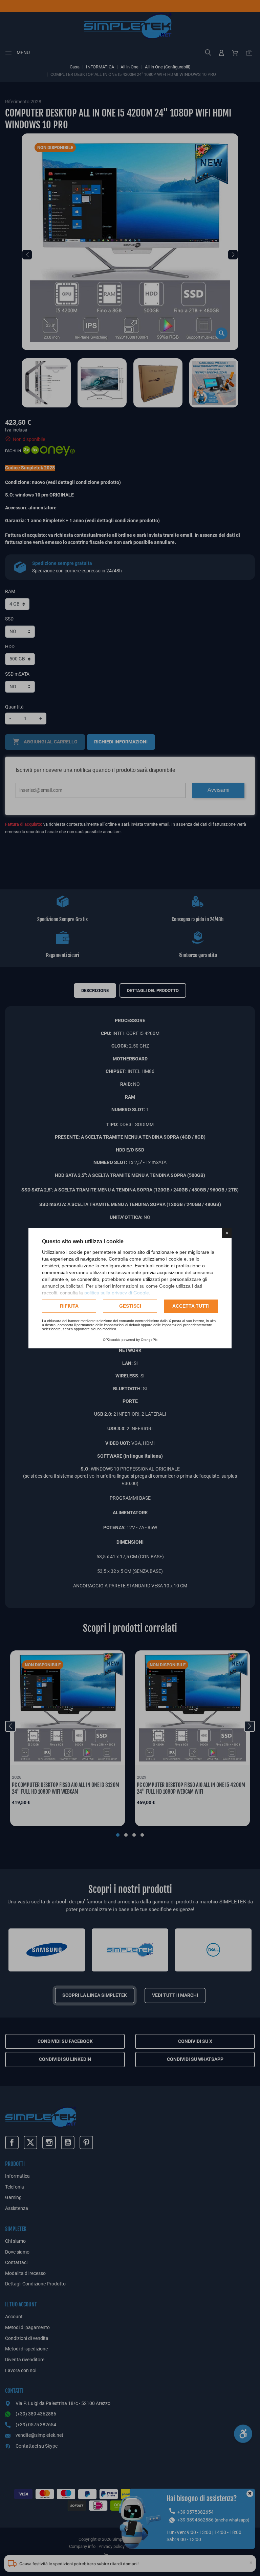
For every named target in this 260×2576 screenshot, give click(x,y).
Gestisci (130, 1306)
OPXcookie (112, 1340)
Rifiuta (69, 1306)
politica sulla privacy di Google (117, 1293)
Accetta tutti (191, 1306)
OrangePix (149, 1340)
